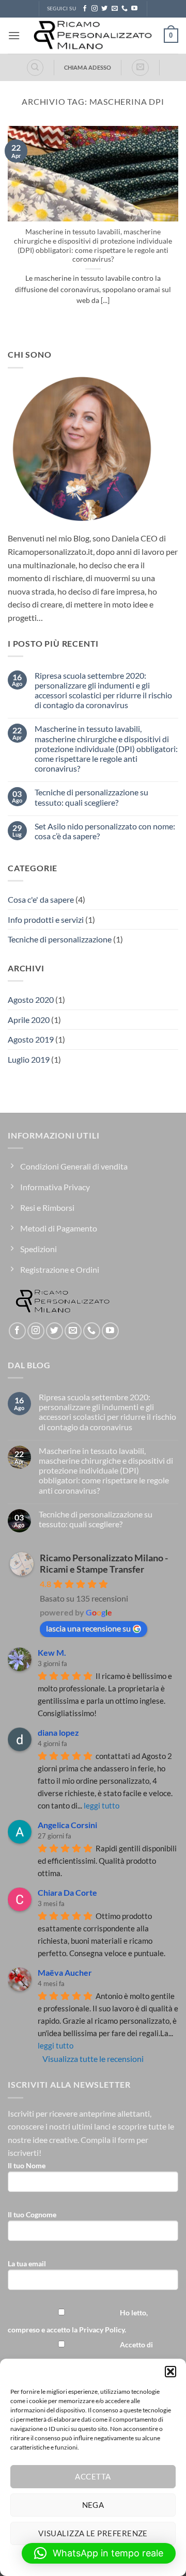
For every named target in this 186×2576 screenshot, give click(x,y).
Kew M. (52, 1652)
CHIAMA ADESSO (88, 67)
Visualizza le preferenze (93, 2533)
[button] (171, 2372)
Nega (93, 2505)
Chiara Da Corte (67, 1892)
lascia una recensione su (88, 1628)
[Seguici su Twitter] (104, 9)
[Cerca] (35, 68)
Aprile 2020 (29, 1020)
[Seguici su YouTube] (134, 9)
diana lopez (58, 1732)
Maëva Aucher (65, 1972)
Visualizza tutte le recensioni (93, 2059)
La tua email (27, 2263)
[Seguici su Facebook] (85, 9)
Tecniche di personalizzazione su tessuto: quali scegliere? (91, 797)
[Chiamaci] (125, 9)
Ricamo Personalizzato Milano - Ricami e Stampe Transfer (104, 1563)
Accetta (93, 2476)
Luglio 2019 (29, 1059)
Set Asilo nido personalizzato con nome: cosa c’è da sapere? (105, 831)
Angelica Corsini (67, 1825)
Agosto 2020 (31, 999)
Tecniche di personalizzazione (60, 939)
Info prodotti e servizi (46, 919)
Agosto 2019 (31, 1039)
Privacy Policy (102, 2330)
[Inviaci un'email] (115, 9)
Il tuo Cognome (32, 2214)
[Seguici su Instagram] (95, 9)
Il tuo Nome (27, 2165)
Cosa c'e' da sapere (41, 899)
